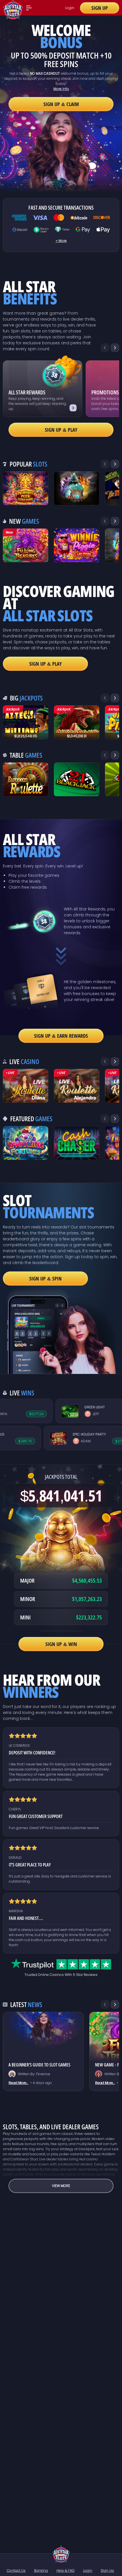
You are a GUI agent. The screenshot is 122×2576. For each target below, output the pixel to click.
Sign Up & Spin (45, 1279)
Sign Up (100, 8)
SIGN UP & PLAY (46, 664)
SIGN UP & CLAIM (61, 104)
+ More (61, 241)
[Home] (61, 2554)
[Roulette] (26, 1086)
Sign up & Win (61, 1644)
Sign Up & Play (61, 430)
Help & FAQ (66, 2570)
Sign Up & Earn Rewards (61, 1036)
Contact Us (16, 2570)
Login (70, 8)
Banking (41, 2570)
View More (61, 2186)
